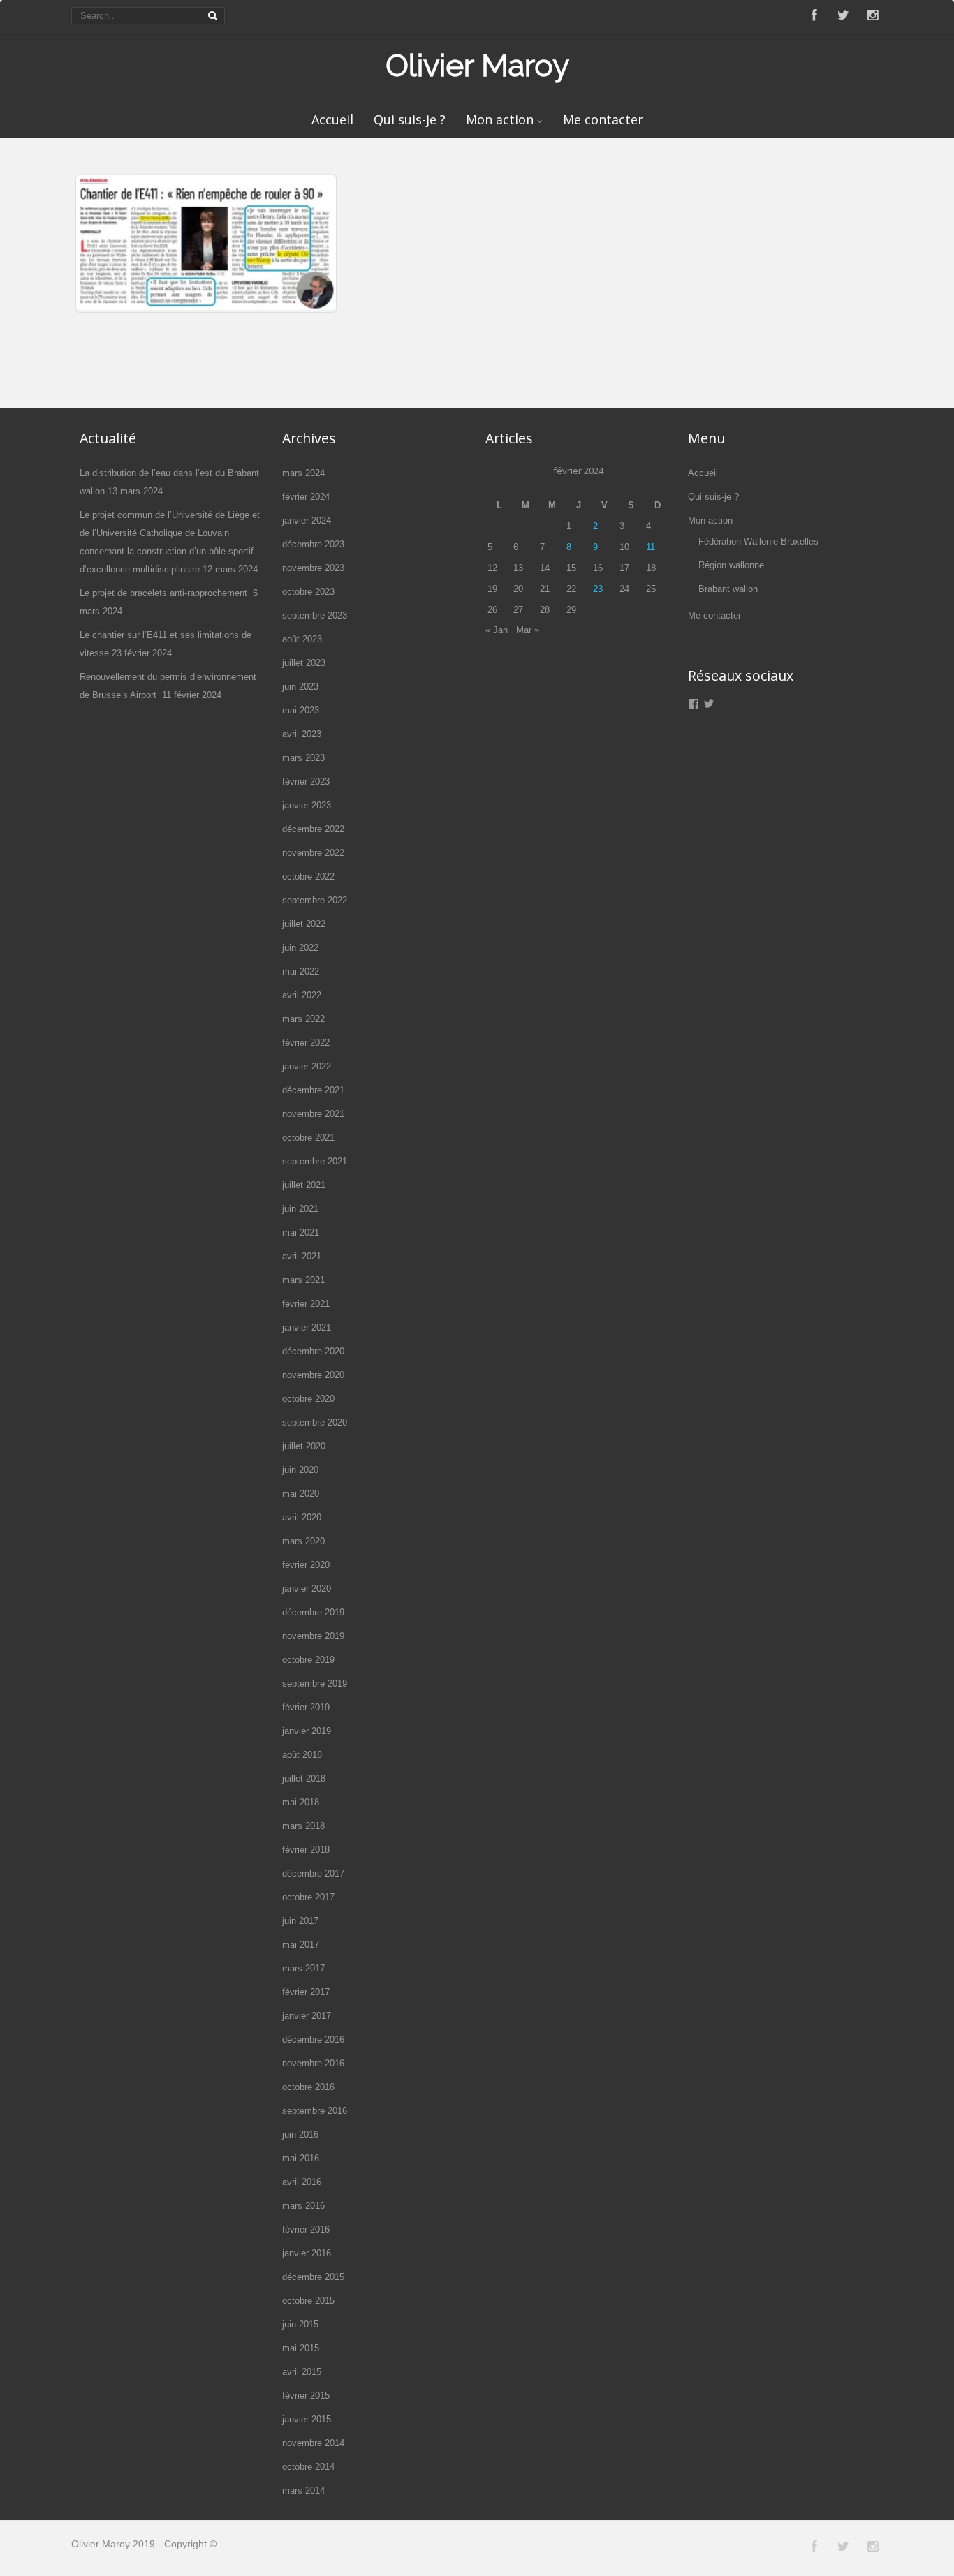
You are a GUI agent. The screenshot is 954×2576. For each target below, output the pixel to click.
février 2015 (306, 2396)
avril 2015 (302, 2372)
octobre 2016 (308, 2087)
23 (598, 589)
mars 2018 (303, 1826)
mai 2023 (301, 710)
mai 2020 (301, 1494)
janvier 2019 (307, 1731)
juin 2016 (300, 2134)
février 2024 (306, 497)
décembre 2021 (313, 1090)
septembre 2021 (315, 1161)
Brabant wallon (728, 589)
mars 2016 (303, 2206)
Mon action (500, 119)
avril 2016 (302, 2182)
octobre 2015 (308, 2301)
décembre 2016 (313, 2040)
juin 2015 (300, 2324)
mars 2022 (303, 1019)
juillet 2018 (304, 1778)
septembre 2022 (315, 900)
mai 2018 (301, 1802)
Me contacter (603, 119)
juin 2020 (300, 1470)
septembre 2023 (315, 615)
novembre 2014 (313, 2443)
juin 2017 (300, 1921)
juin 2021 (300, 1209)
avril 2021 (302, 1256)
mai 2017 (301, 1945)
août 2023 (302, 639)
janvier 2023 (307, 805)
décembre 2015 (313, 2277)
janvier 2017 (307, 2016)
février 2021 (306, 1304)
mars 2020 (303, 1541)
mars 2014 (303, 2490)
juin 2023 (300, 687)
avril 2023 (302, 734)
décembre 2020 (313, 1351)
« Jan (497, 630)
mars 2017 (303, 1968)
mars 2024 (303, 473)
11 (651, 547)
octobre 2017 (308, 1897)
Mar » (528, 630)
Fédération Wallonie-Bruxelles (758, 541)
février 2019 (306, 1707)
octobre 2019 (308, 1660)
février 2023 (306, 782)
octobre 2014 (308, 2467)
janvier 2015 (307, 2419)
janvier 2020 (307, 1589)
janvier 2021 (307, 1327)
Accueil (332, 119)
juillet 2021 (304, 1185)
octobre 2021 (308, 1138)
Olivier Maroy (477, 65)
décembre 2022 (313, 829)
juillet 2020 (304, 1446)
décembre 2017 (313, 1873)
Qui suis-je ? (410, 119)
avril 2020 (302, 1517)
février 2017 (306, 1992)
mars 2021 (303, 1280)
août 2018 (302, 1755)
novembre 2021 (313, 1114)
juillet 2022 (304, 924)
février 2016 (306, 2229)
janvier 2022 (307, 1066)
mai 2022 (301, 971)
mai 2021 (301, 1233)
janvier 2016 (307, 2253)
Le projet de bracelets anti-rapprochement (165, 593)
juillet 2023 (304, 663)
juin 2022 (300, 948)
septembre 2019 (315, 1683)
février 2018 (306, 1850)
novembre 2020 (313, 1375)
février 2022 (306, 1043)
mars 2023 (303, 758)
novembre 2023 (313, 568)
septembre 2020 (315, 1422)
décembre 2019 (313, 1612)
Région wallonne (731, 565)
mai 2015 (301, 2348)
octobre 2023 (308, 592)
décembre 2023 (313, 544)
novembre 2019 (313, 1636)
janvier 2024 (307, 520)
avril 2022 (302, 995)
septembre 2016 (315, 2111)
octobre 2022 (308, 876)
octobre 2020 (308, 1399)
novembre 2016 (313, 2063)
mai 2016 (301, 2158)
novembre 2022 (313, 853)
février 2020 (306, 1565)
